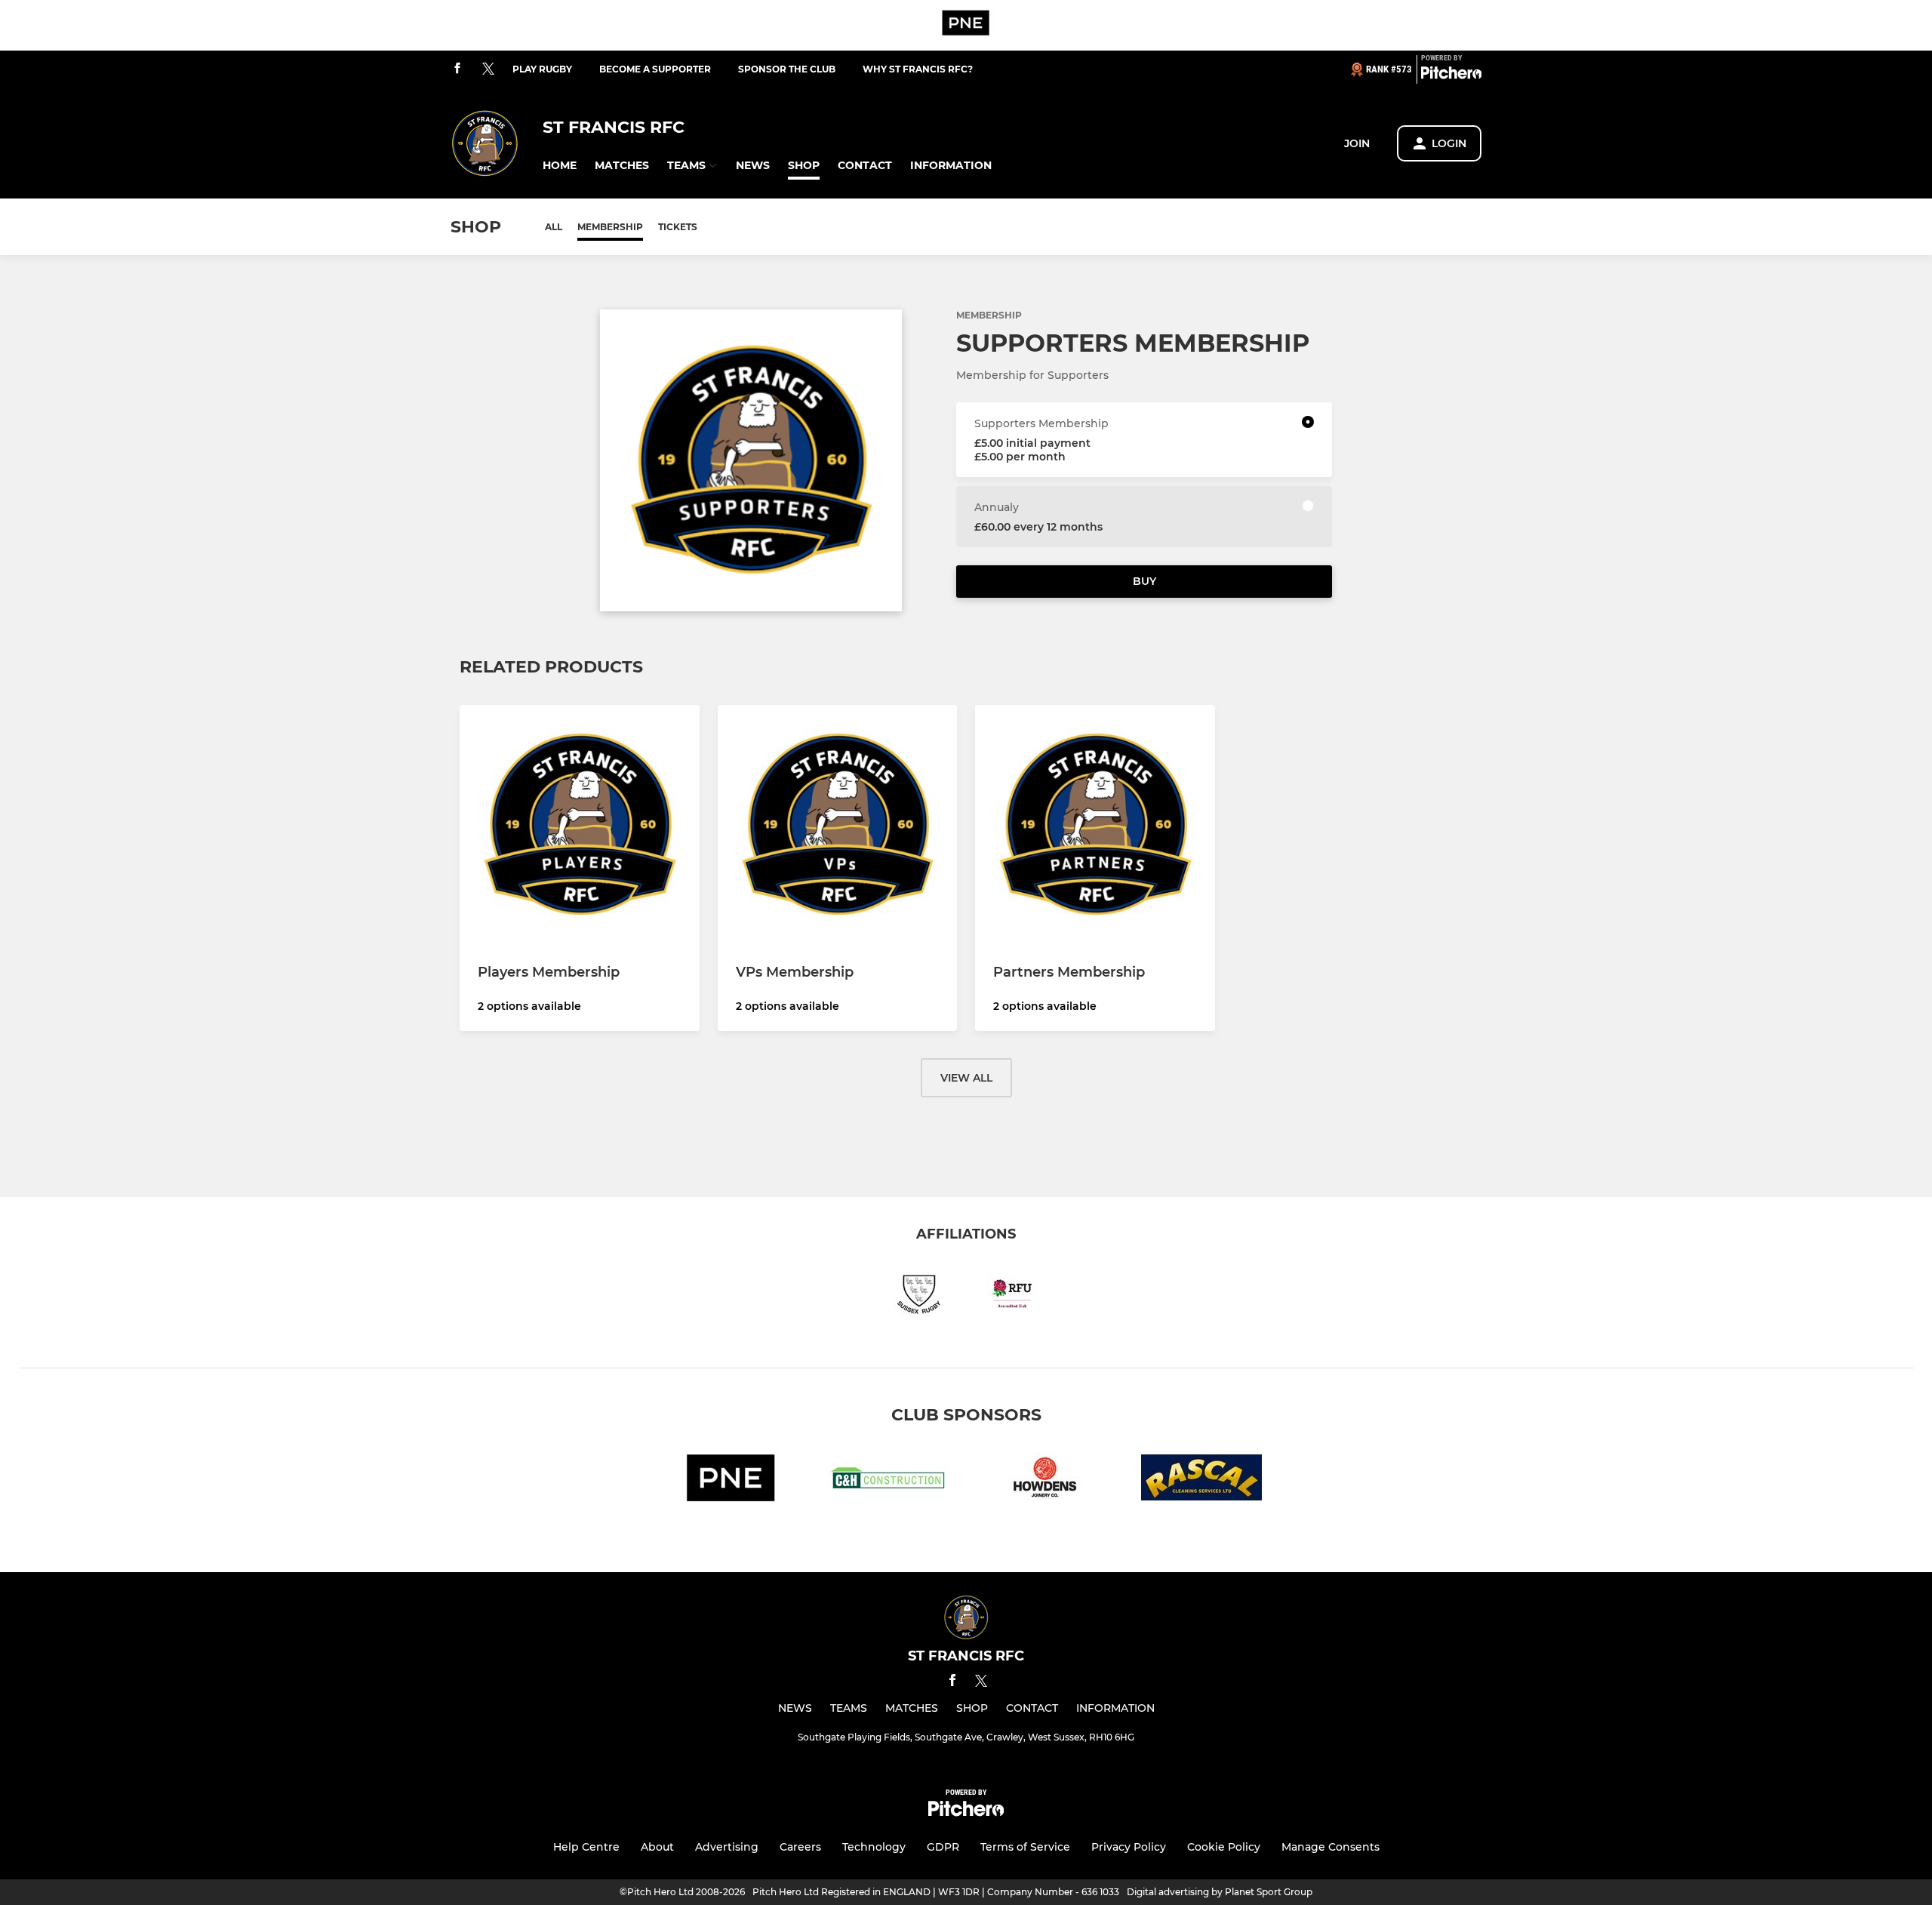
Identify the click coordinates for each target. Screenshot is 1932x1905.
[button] (560, 166)
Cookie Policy (1224, 1847)
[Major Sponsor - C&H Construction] (888, 1480)
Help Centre (586, 1847)
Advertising (727, 1847)
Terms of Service (1025, 1847)
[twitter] (488, 69)
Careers (800, 1847)
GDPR (943, 1847)
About (657, 1847)
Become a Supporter (655, 69)
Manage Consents (1331, 1847)
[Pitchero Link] (1451, 75)
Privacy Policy (1129, 1847)
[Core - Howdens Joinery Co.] (1044, 1480)
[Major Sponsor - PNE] (966, 25)
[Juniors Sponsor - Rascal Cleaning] (1201, 1480)
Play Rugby (542, 69)
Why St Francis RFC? (918, 69)
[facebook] (457, 69)
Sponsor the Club (787, 69)
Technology (874, 1847)
